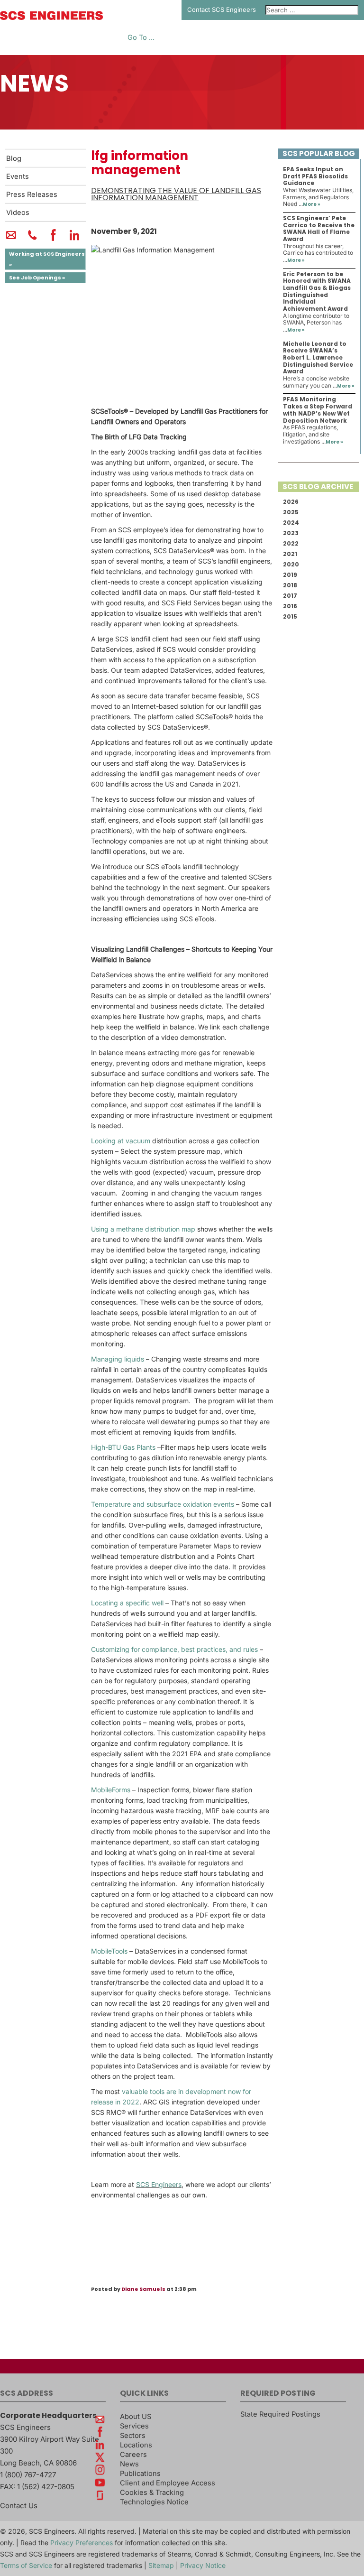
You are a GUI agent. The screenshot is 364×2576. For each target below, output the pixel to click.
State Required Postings (280, 2414)
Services (134, 2426)
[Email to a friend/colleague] (11, 239)
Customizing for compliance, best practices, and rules (174, 1649)
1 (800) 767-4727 (28, 2475)
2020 (291, 564)
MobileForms (111, 1790)
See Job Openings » (37, 278)
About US (136, 2417)
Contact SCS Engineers (222, 9)
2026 (291, 502)
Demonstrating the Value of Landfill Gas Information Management (176, 194)
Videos (18, 213)
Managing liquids (118, 1359)
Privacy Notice (203, 2565)
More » (312, 204)
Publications (140, 2474)
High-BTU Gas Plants (123, 1447)
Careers (133, 2455)
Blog (14, 158)
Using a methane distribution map (143, 1229)
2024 (291, 523)
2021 (290, 554)
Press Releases (32, 195)
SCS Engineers (159, 2184)
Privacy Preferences (82, 2543)
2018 (290, 585)
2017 (290, 596)
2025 (291, 512)
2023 (291, 533)
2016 (290, 606)
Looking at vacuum (121, 1141)
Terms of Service (26, 2565)
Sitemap (161, 2565)
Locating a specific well (127, 1603)
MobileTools (109, 1951)
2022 (291, 543)
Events (18, 176)
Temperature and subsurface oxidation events (163, 1504)
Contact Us (19, 2506)
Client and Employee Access (168, 2483)
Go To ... (141, 38)
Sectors (133, 2436)
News (129, 2464)
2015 (290, 616)
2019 (290, 575)
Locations (136, 2445)
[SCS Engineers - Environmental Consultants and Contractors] (51, 18)
